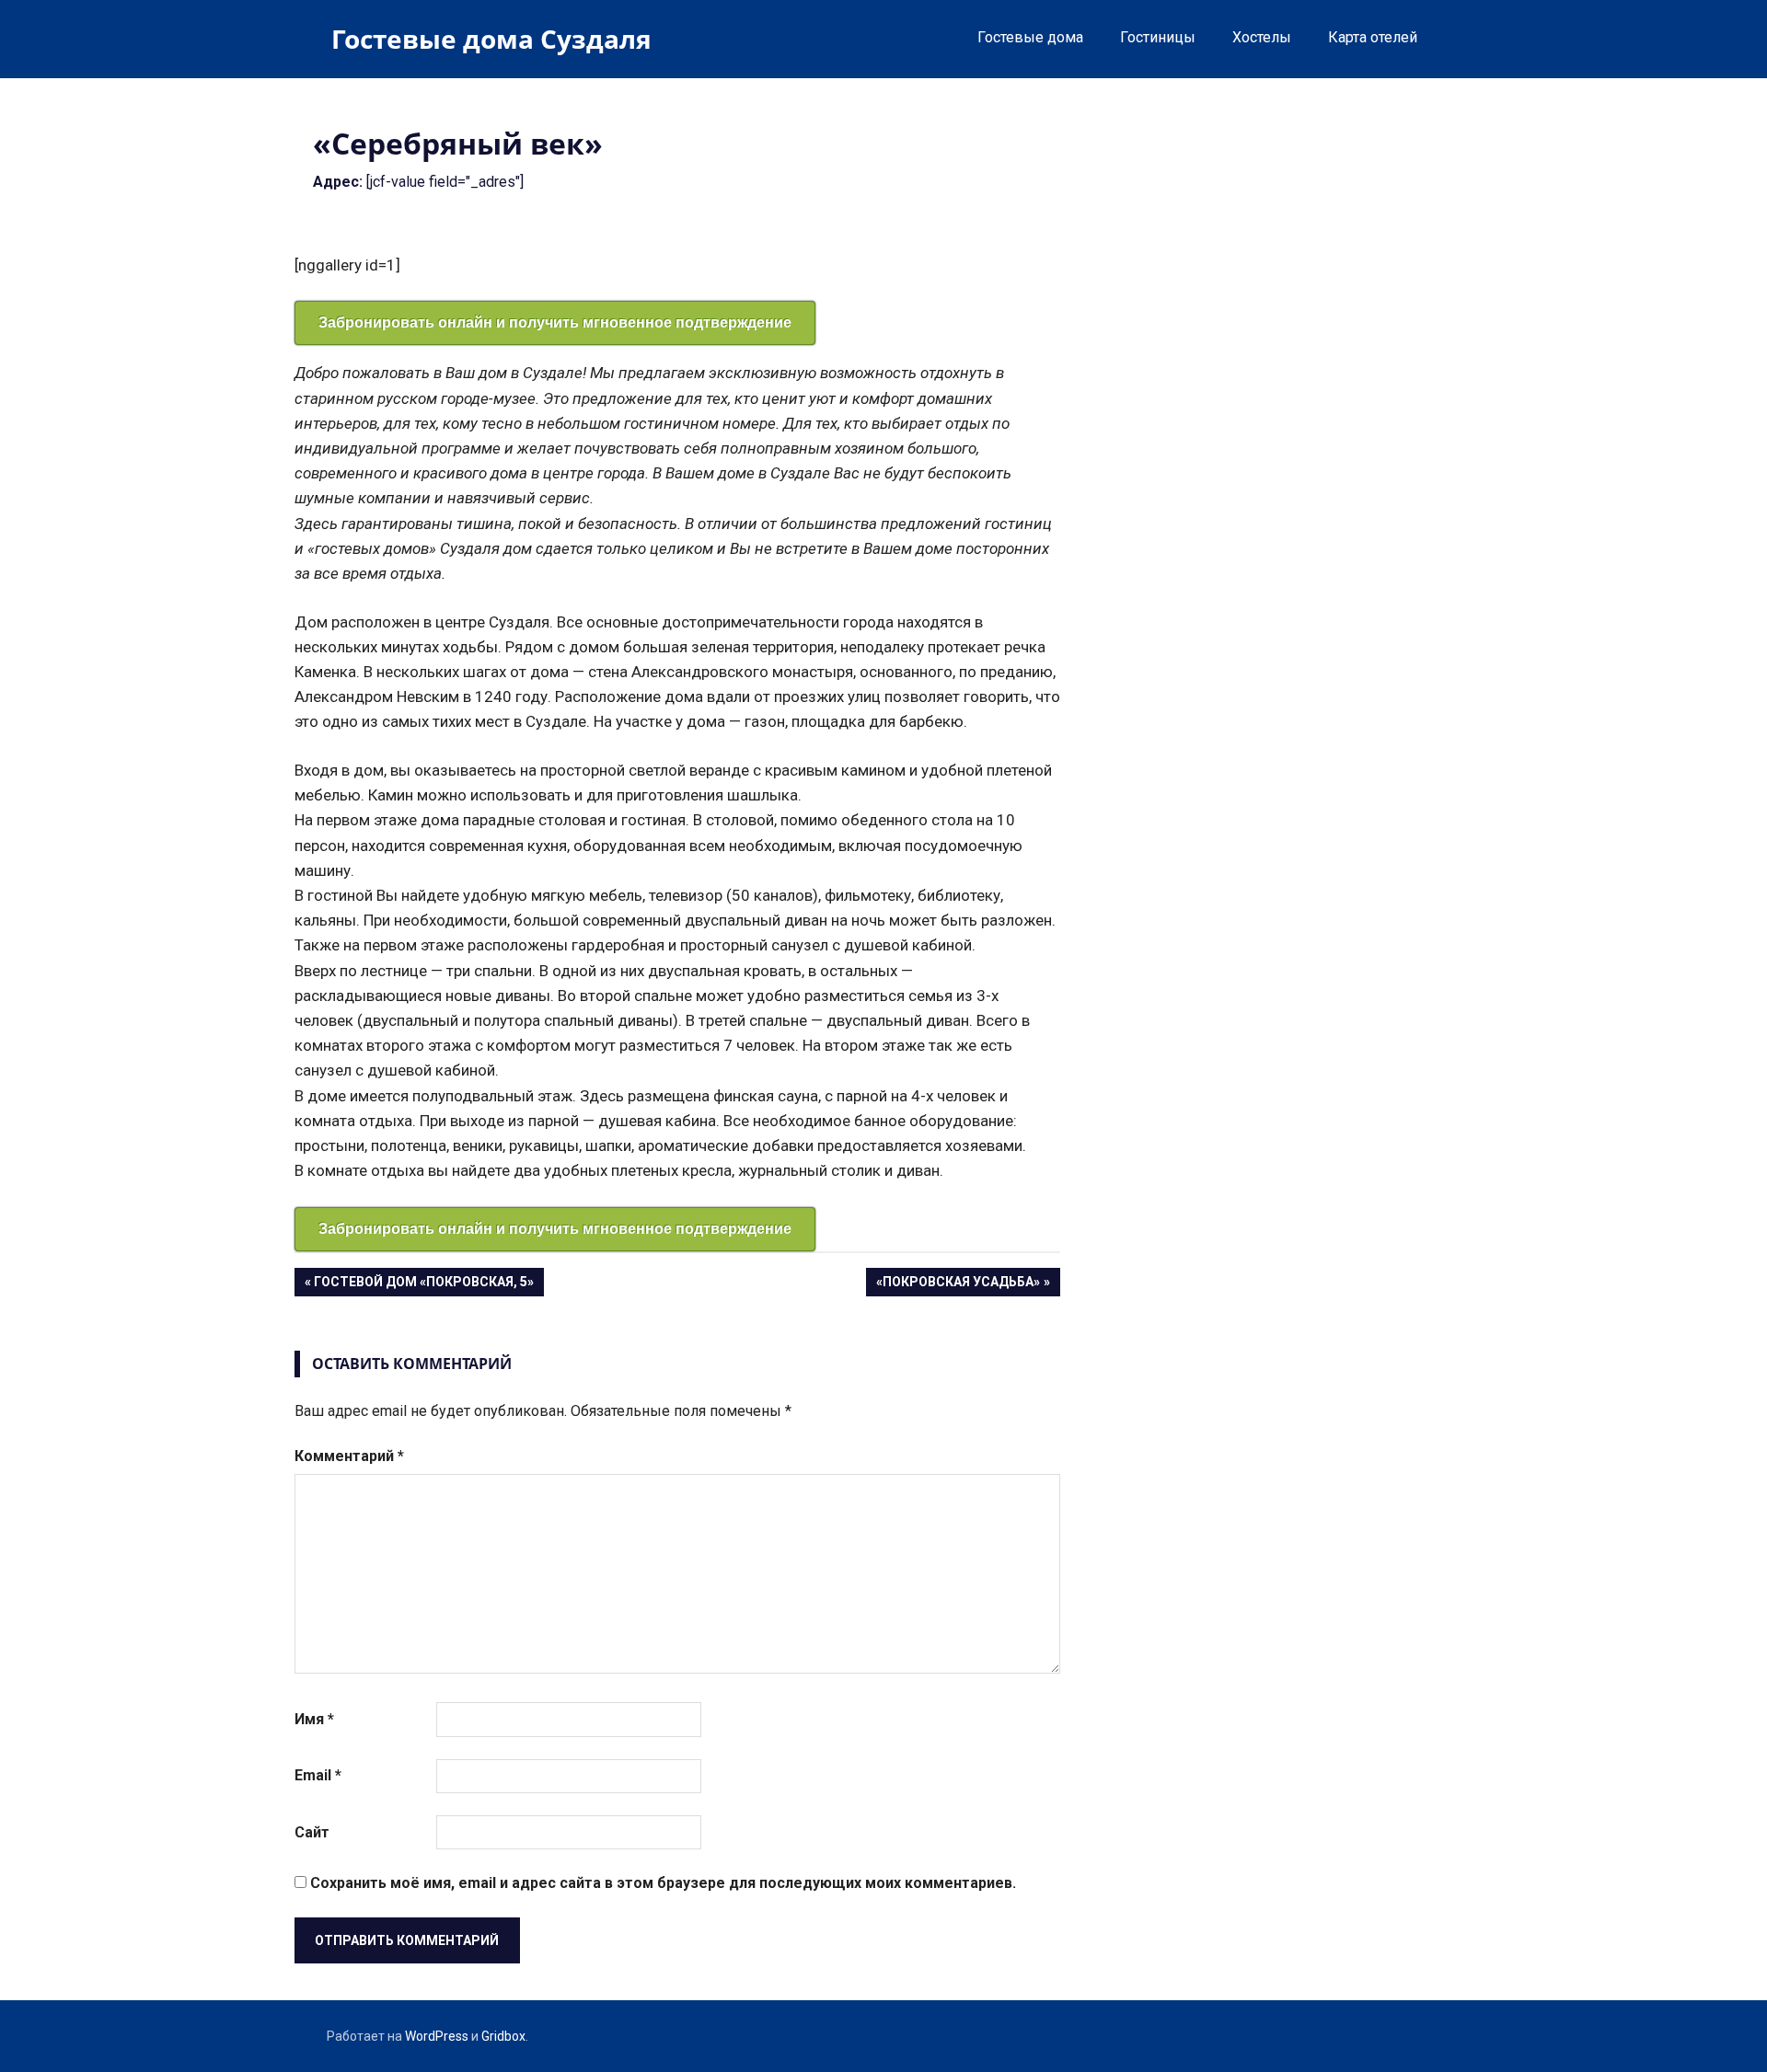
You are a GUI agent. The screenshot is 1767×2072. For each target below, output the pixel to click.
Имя (314, 1719)
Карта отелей (1373, 37)
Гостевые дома (1030, 37)
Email (318, 1775)
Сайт (312, 1832)
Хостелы (1262, 37)
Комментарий (349, 1456)
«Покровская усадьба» (958, 1285)
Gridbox (503, 2036)
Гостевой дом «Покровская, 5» (423, 1285)
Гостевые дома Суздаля (491, 39)
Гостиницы (1158, 37)
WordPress (437, 2036)
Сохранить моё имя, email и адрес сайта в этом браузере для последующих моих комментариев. (663, 1883)
